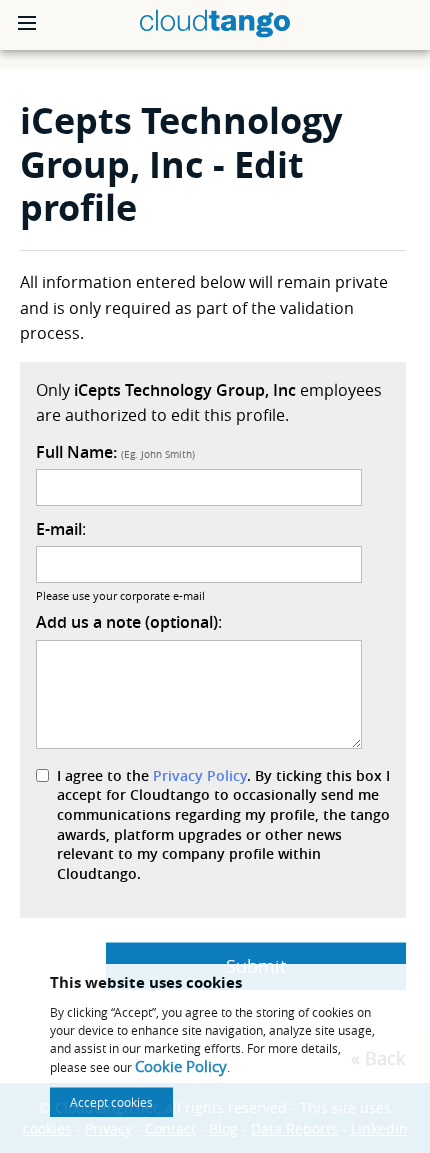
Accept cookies (111, 1102)
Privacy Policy (200, 775)
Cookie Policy (181, 1066)
